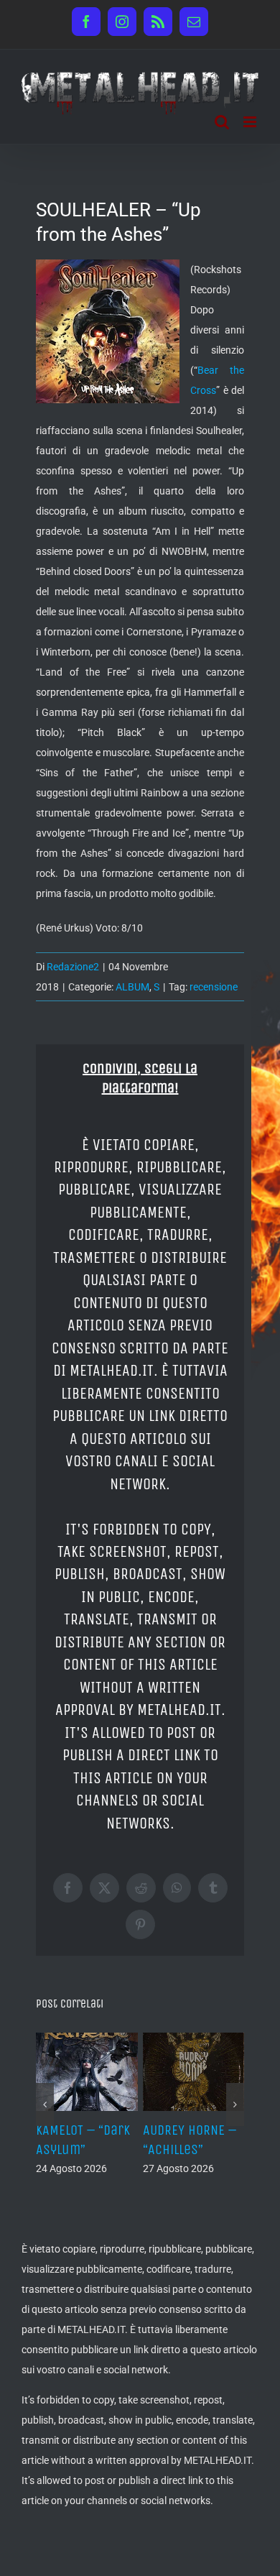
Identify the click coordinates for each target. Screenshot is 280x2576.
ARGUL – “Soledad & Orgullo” (210, 2149)
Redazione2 (73, 967)
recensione (214, 987)
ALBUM (132, 987)
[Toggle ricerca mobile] (222, 122)
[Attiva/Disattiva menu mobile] (251, 122)
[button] (45, 2121)
